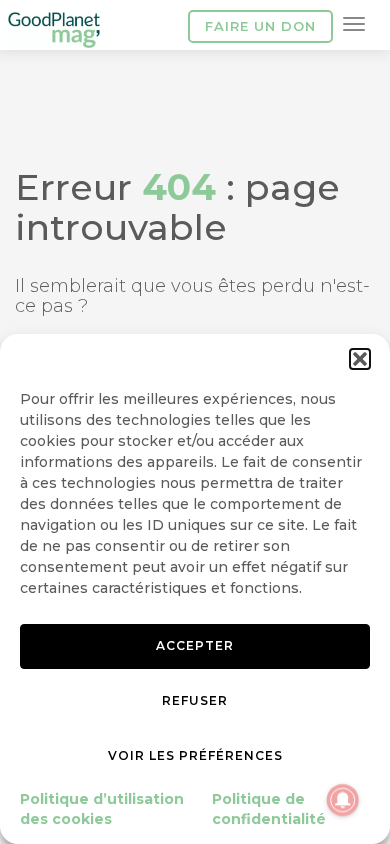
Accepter (195, 645)
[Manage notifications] (343, 800)
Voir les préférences (195, 755)
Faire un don (260, 26)
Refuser (195, 700)
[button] (360, 359)
